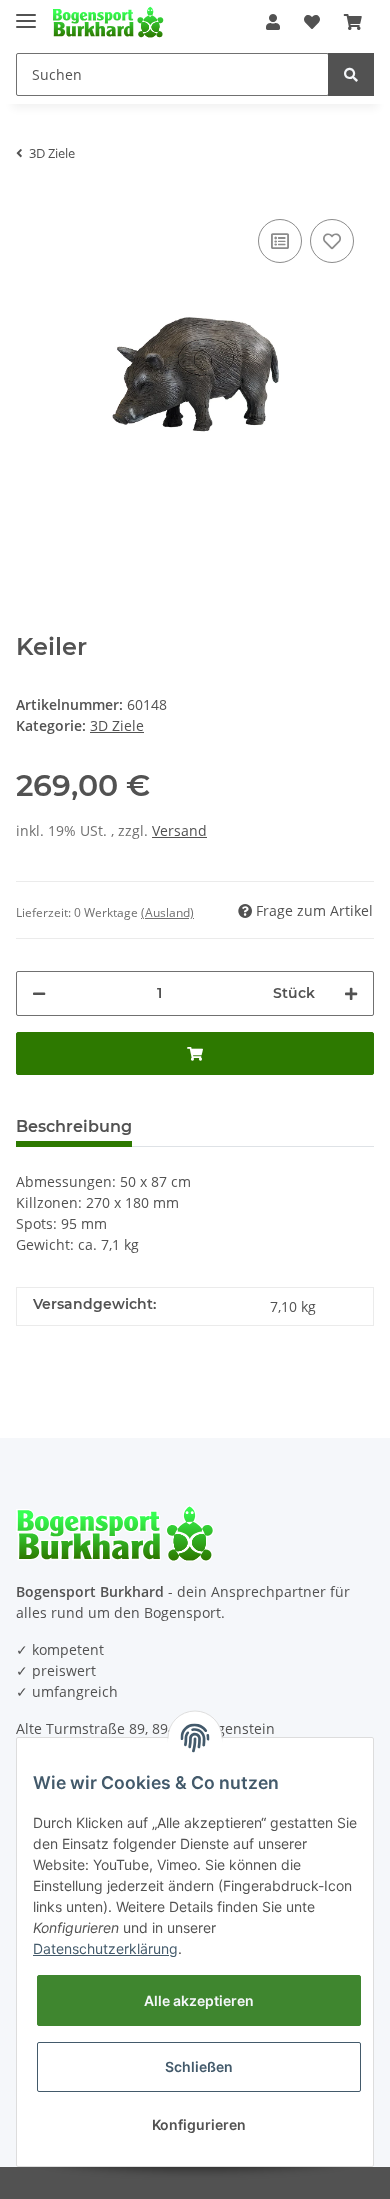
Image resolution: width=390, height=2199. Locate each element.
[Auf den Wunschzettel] (332, 241)
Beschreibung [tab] (74, 1126)
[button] (273, 22)
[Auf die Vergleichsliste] (280, 241)
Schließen (199, 2066)
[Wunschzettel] (312, 22)
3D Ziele (117, 725)
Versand (179, 830)
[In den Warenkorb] (195, 1053)
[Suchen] (351, 74)
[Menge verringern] (39, 993)
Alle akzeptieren (199, 2000)
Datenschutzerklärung (105, 1948)
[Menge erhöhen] (351, 993)
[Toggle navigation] (26, 12)
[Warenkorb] (353, 22)
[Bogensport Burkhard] (108, 22)
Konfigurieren (199, 2124)
